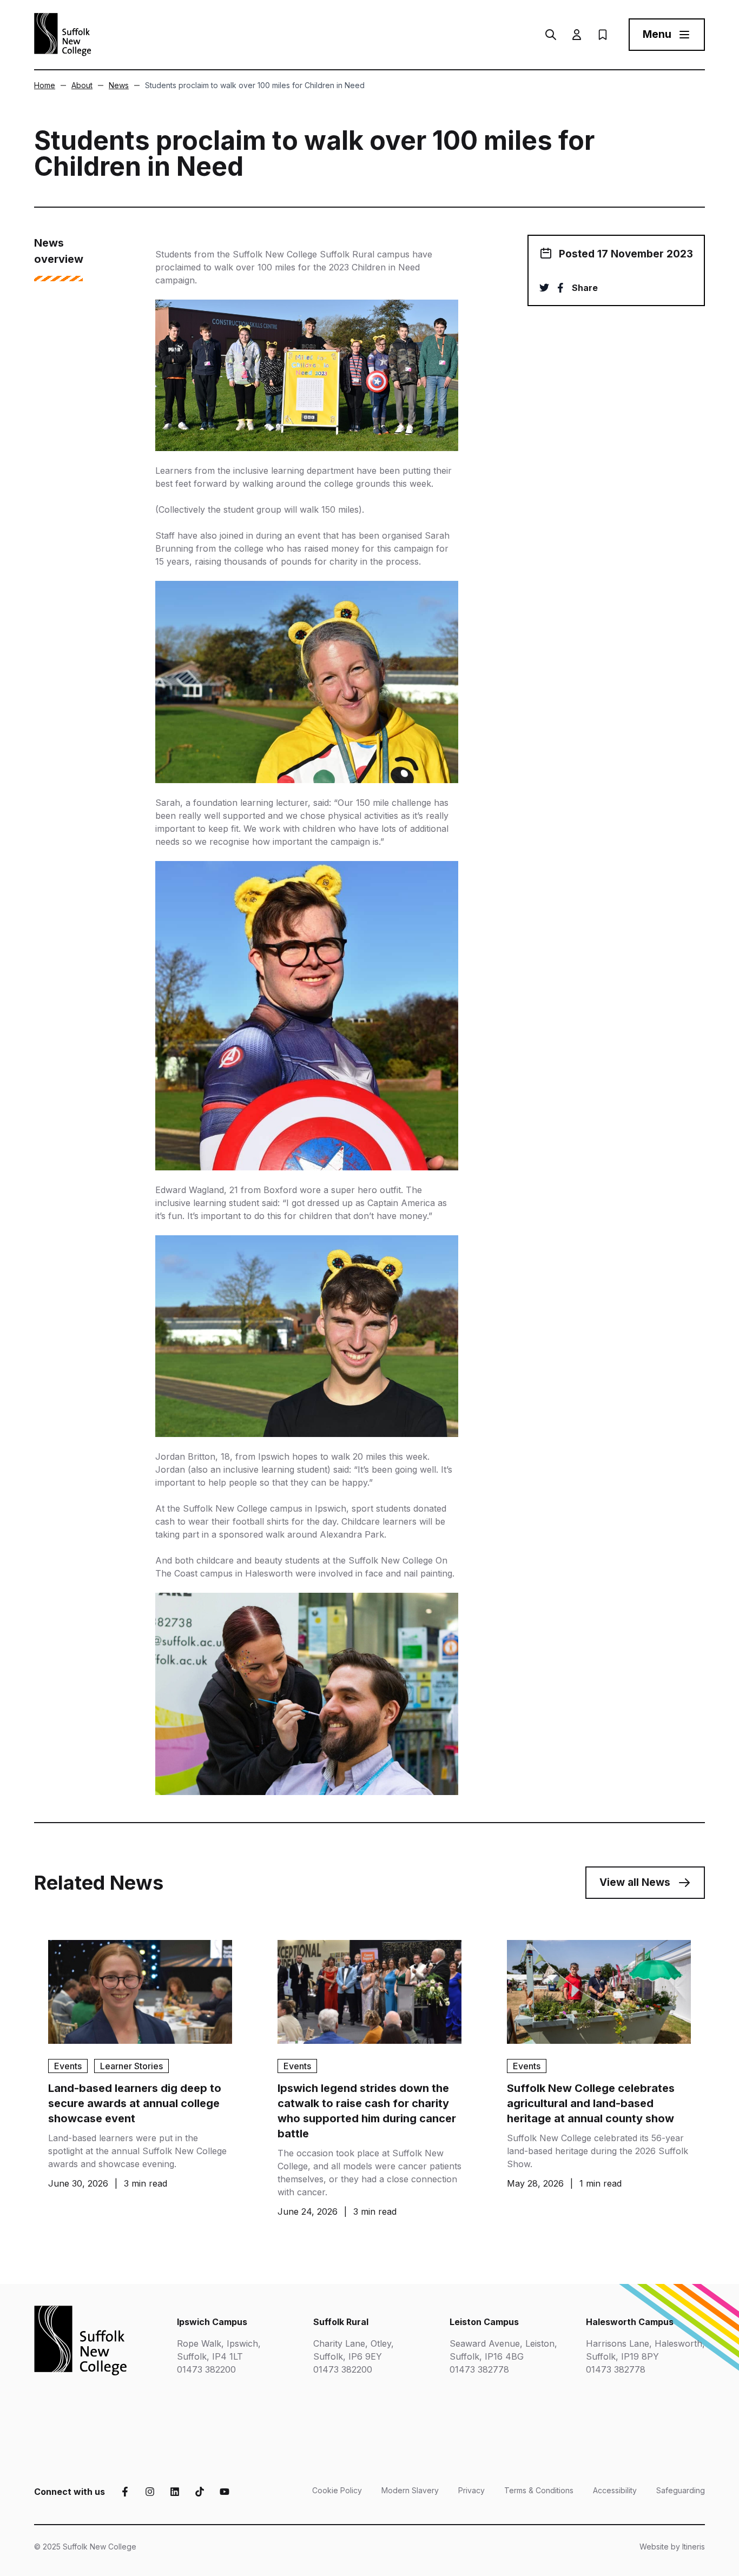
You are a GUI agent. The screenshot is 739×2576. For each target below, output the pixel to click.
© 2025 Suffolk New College (85, 2547)
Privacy (471, 2490)
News (119, 85)
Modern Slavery (410, 2490)
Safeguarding (681, 2490)
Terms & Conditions (539, 2490)
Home (45, 85)
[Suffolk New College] (63, 35)
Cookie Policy (337, 2490)
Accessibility (615, 2490)
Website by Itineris (672, 2547)
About (82, 85)
